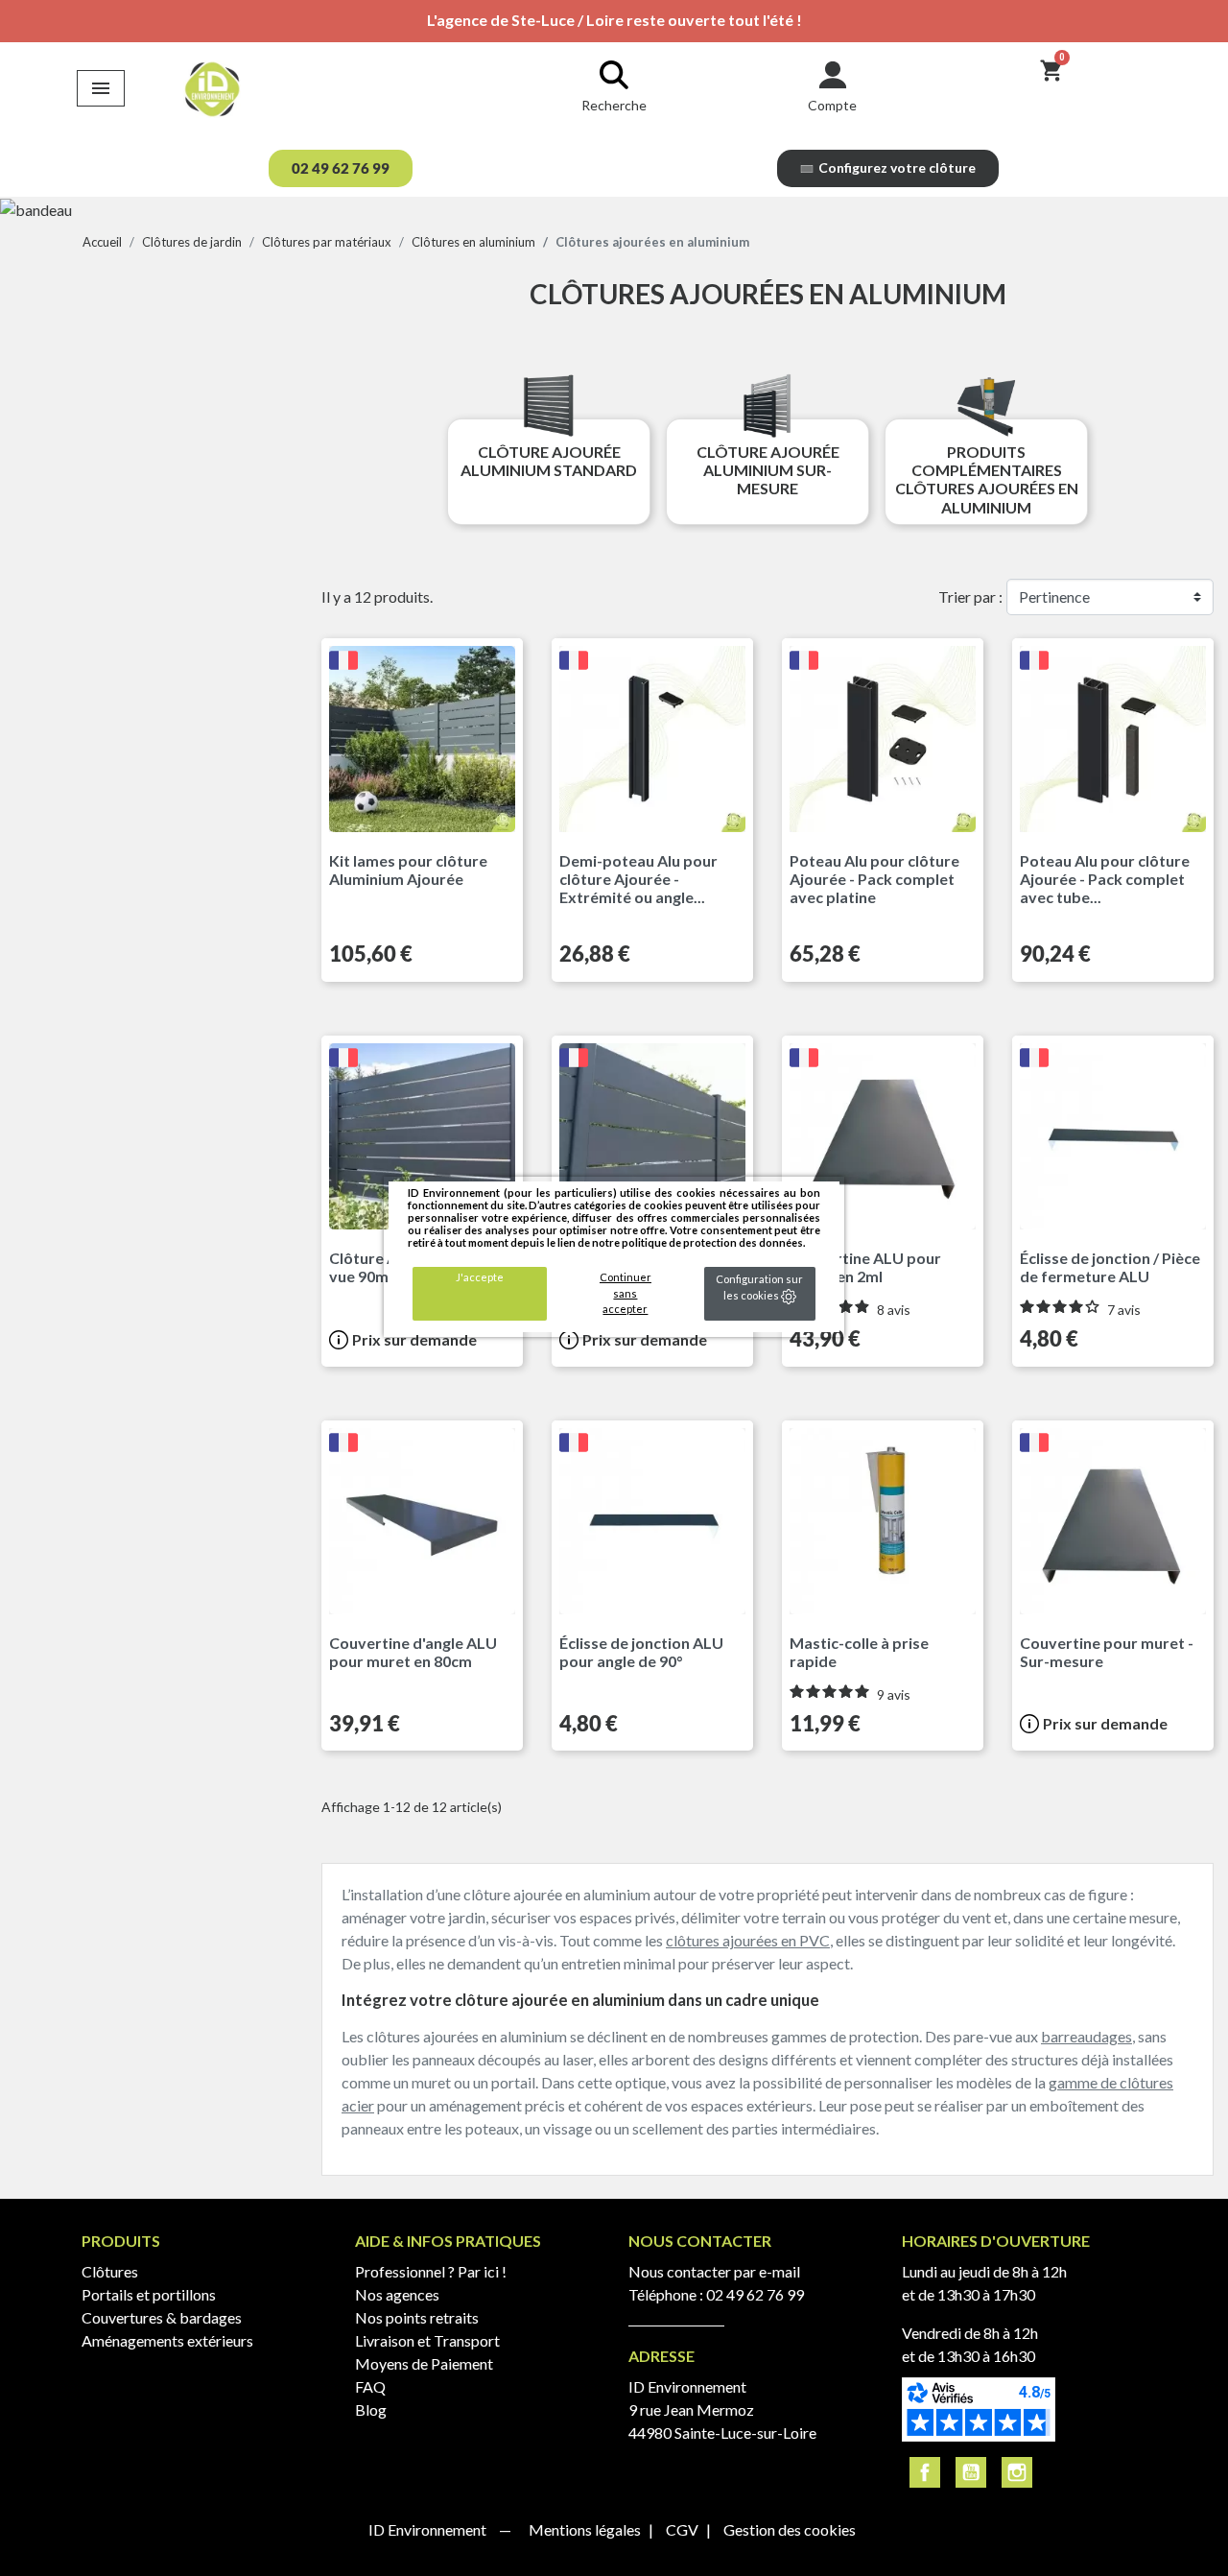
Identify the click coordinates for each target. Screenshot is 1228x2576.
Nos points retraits (417, 2317)
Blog (371, 2409)
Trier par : (970, 596)
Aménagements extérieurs (167, 2340)
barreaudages (1086, 2036)
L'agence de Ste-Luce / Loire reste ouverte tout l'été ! (614, 20)
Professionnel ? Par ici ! (431, 2271)
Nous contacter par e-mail (714, 2271)
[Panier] (1051, 70)
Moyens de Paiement (424, 2363)
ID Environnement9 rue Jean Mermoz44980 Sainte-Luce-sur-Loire (722, 2409)
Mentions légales (586, 2529)
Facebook (925, 2472)
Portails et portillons (149, 2294)
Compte (832, 105)
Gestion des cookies (790, 2529)
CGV (684, 2529)
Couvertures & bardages (162, 2317)
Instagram (1017, 2472)
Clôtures (110, 2271)
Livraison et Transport (427, 2340)
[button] (341, 168)
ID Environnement (429, 2529)
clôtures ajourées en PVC (748, 1940)
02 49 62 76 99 (755, 2294)
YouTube (971, 2472)
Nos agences (397, 2294)
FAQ (370, 2386)
